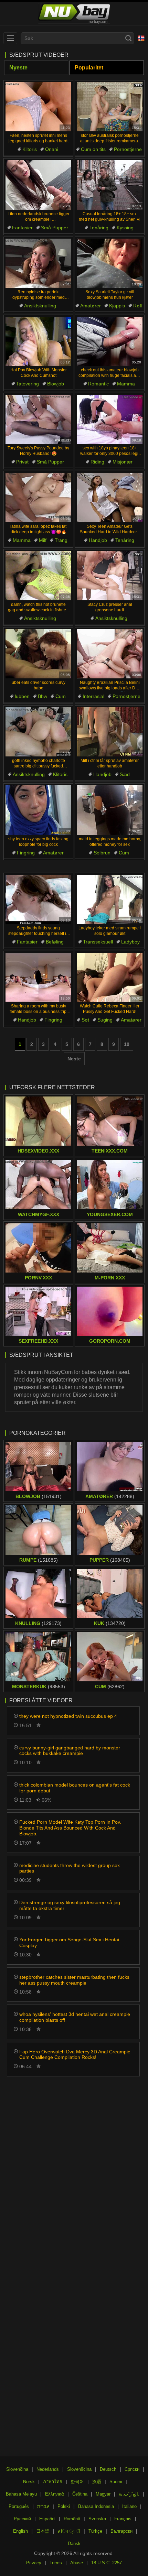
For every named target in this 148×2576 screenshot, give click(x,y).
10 (127, 1044)
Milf (43, 540)
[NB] (141, 38)
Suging (105, 1020)
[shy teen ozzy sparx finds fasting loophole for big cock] (38, 810)
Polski (64, 2506)
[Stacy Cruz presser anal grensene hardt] (110, 576)
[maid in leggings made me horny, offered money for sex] (110, 810)
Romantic (98, 384)
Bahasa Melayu (21, 2494)
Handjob (98, 540)
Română (72, 2519)
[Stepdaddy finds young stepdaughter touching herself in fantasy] (38, 899)
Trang (61, 540)
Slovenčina (17, 2469)
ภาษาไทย (53, 2482)
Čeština (80, 2494)
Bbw (43, 696)
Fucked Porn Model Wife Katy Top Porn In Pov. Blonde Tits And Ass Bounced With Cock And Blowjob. (70, 1828)
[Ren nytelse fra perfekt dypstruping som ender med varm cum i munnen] (38, 263)
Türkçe (95, 2531)
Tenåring (99, 228)
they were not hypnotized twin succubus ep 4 (68, 1716)
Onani (52, 149)
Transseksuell (98, 942)
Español (47, 2519)
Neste (74, 1059)
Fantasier (22, 228)
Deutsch (108, 2469)
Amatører (91, 306)
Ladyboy (130, 942)
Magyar (103, 2494)
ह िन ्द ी (69, 2531)
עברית (43, 2506)
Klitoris (30, 149)
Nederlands (48, 2469)
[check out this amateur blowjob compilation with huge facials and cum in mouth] (110, 341)
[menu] (10, 38)
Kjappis (117, 306)
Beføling (55, 942)
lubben (22, 696)
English (20, 2531)
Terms (56, 2563)
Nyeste (18, 68)
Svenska (97, 2519)
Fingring (26, 853)
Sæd (125, 774)
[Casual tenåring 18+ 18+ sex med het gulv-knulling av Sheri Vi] (110, 185)
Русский (22, 2519)
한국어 (77, 2482)
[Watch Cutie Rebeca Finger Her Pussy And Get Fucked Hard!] (110, 977)
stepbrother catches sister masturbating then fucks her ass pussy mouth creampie (74, 1980)
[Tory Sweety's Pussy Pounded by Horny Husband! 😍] (38, 419)
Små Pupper (55, 228)
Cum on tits (93, 149)
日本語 (43, 2531)
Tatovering (28, 384)
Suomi (116, 2482)
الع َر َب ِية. (129, 2494)
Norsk (29, 2482)
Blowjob (56, 384)
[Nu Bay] (74, 14)
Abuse (77, 2563)
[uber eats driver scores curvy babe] (38, 654)
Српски (132, 2469)
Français (123, 2519)
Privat (22, 462)
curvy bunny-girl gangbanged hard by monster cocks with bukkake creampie (70, 1751)
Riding (97, 462)
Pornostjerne (128, 149)
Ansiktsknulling (40, 306)
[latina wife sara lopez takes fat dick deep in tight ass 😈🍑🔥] (38, 497)
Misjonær (123, 462)
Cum (61, 696)
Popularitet (89, 68)
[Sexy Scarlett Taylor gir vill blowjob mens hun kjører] (110, 263)
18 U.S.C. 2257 (107, 2563)
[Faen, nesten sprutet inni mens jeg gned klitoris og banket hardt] (38, 107)
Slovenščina (79, 2469)
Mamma (126, 384)
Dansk (74, 2544)
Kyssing (125, 228)
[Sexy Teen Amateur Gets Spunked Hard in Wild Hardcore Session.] (110, 497)
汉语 (97, 2482)
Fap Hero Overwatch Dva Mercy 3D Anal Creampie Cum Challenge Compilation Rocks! (75, 2055)
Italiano (129, 2506)
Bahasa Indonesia (96, 2506)
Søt (85, 1020)
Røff (138, 306)
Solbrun (102, 853)
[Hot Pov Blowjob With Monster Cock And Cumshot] (38, 341)
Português (19, 2506)
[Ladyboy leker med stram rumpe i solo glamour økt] (110, 899)
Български (121, 2531)
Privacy (34, 2563)
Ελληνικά (55, 2494)
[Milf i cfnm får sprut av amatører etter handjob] (110, 732)
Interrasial (93, 696)
